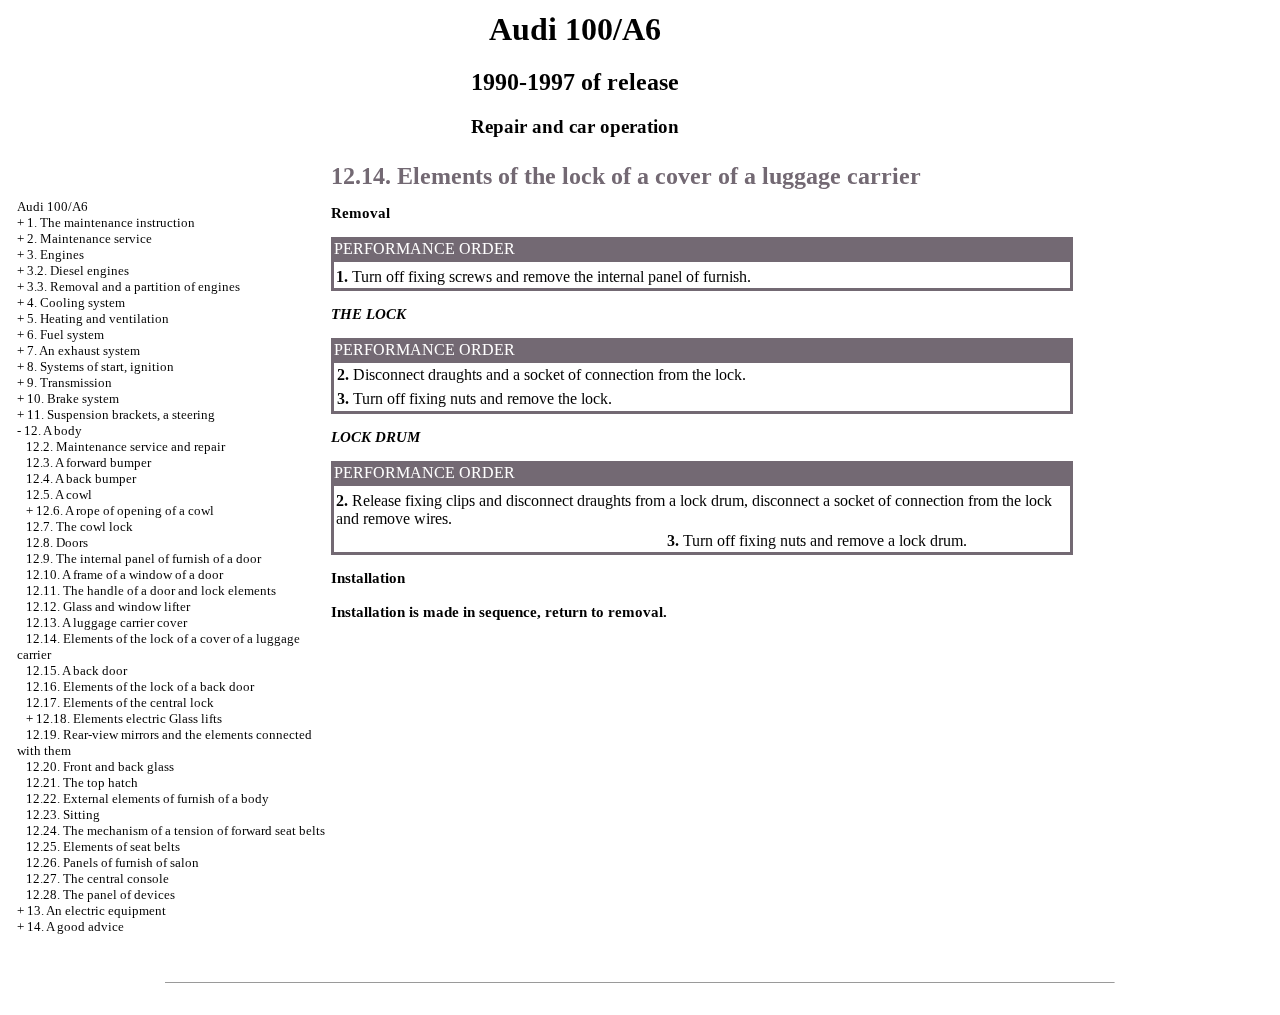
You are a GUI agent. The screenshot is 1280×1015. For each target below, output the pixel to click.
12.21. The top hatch (82, 782)
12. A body (53, 430)
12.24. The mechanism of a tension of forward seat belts (175, 830)
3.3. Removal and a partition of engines (133, 286)
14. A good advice (75, 926)
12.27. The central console (97, 878)
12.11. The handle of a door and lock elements (151, 590)
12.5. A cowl (59, 494)
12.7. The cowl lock (79, 526)
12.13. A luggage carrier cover (106, 622)
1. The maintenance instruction (111, 222)
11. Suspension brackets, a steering (121, 414)
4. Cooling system (76, 302)
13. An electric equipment (96, 910)
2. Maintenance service (89, 238)
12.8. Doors (57, 542)
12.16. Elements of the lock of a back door (140, 686)
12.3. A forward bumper (88, 462)
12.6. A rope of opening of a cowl (125, 510)
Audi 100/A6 (52, 206)
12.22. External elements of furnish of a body (147, 798)
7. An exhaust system (83, 350)
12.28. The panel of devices (100, 894)
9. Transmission (69, 382)
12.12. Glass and (108, 606)
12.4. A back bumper (81, 478)
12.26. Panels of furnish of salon (112, 862)
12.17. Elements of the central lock (120, 702)
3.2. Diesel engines (78, 270)
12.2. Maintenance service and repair (125, 446)
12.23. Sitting (63, 814)
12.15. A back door (76, 670)
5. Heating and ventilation (98, 318)
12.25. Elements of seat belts (103, 846)
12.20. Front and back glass (100, 766)
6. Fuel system (65, 334)
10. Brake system (73, 398)
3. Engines (55, 254)
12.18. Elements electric (129, 718)
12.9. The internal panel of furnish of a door (143, 558)
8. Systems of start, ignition (100, 366)
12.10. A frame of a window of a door (124, 574)
